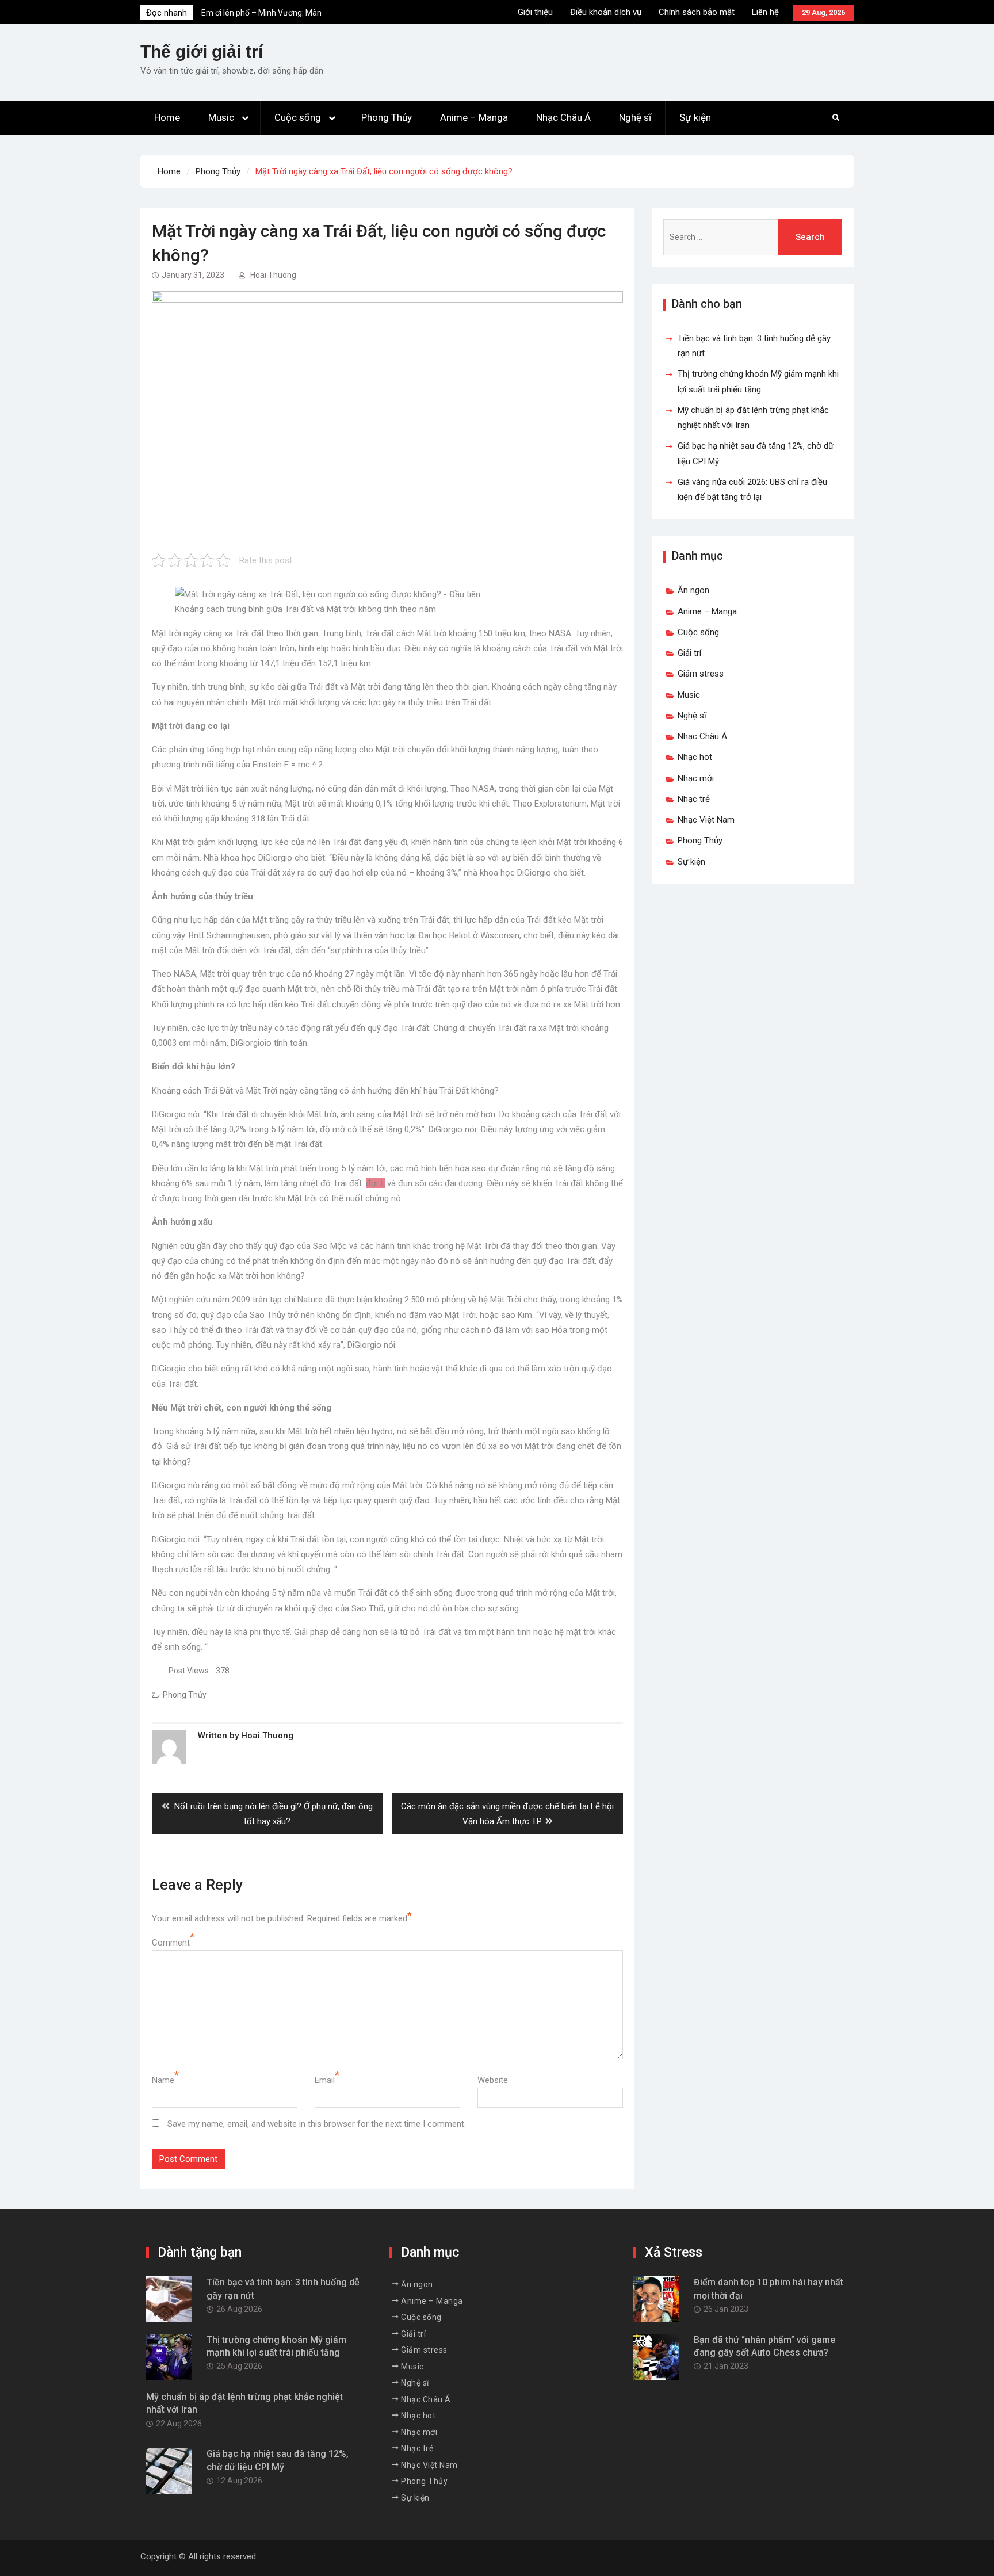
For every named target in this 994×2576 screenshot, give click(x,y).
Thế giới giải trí (202, 51)
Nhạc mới (696, 778)
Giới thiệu (535, 12)
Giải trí (689, 653)
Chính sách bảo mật (697, 12)
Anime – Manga (474, 117)
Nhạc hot (695, 757)
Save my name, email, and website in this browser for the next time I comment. (317, 2124)
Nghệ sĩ (635, 117)
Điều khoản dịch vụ (606, 12)
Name (163, 2080)
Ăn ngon (693, 590)
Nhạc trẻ (694, 799)
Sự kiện (695, 117)
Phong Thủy (387, 117)
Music (221, 117)
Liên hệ (765, 12)
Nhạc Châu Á (563, 117)
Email (325, 2080)
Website (493, 2080)
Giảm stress (701, 674)
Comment (171, 1943)
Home (167, 117)
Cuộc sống (298, 117)
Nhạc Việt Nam (706, 820)
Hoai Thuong (273, 275)
